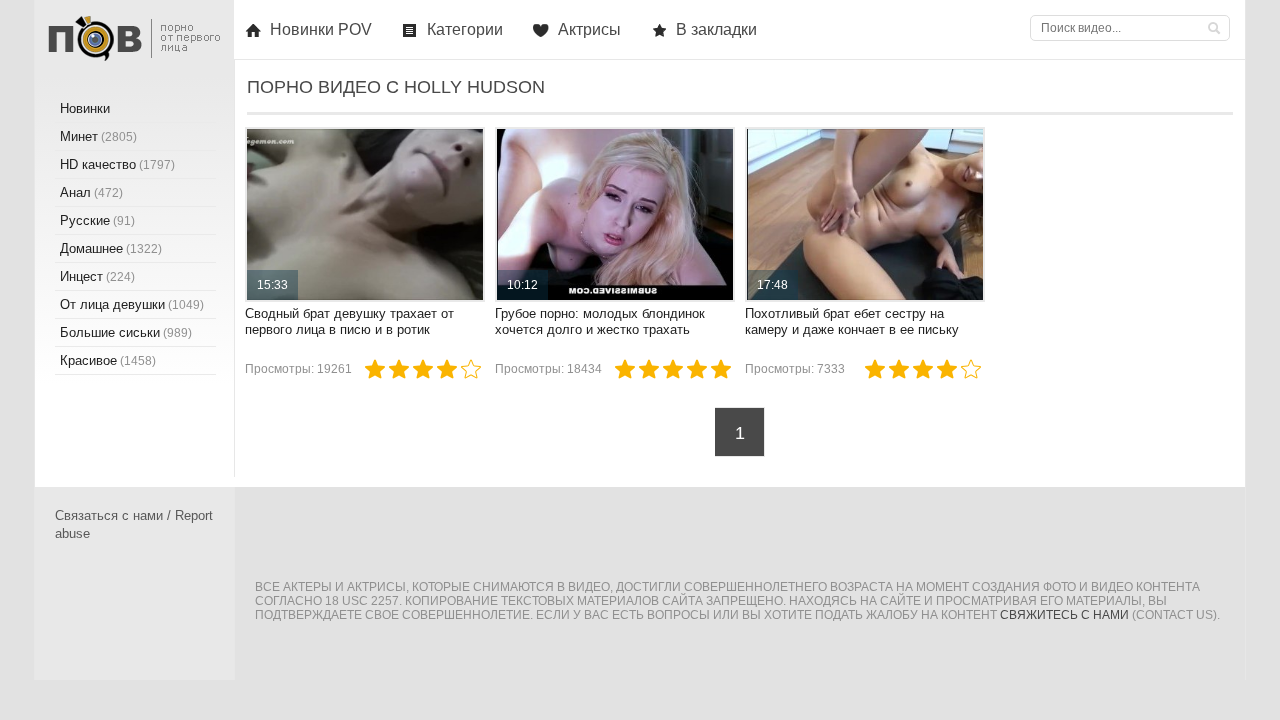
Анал (91, 192)
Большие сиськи (126, 332)
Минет (98, 136)
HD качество (117, 164)
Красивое (108, 360)
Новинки (85, 108)
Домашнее (111, 248)
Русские (97, 220)
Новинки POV (321, 29)
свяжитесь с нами (1064, 615)
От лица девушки (132, 304)
